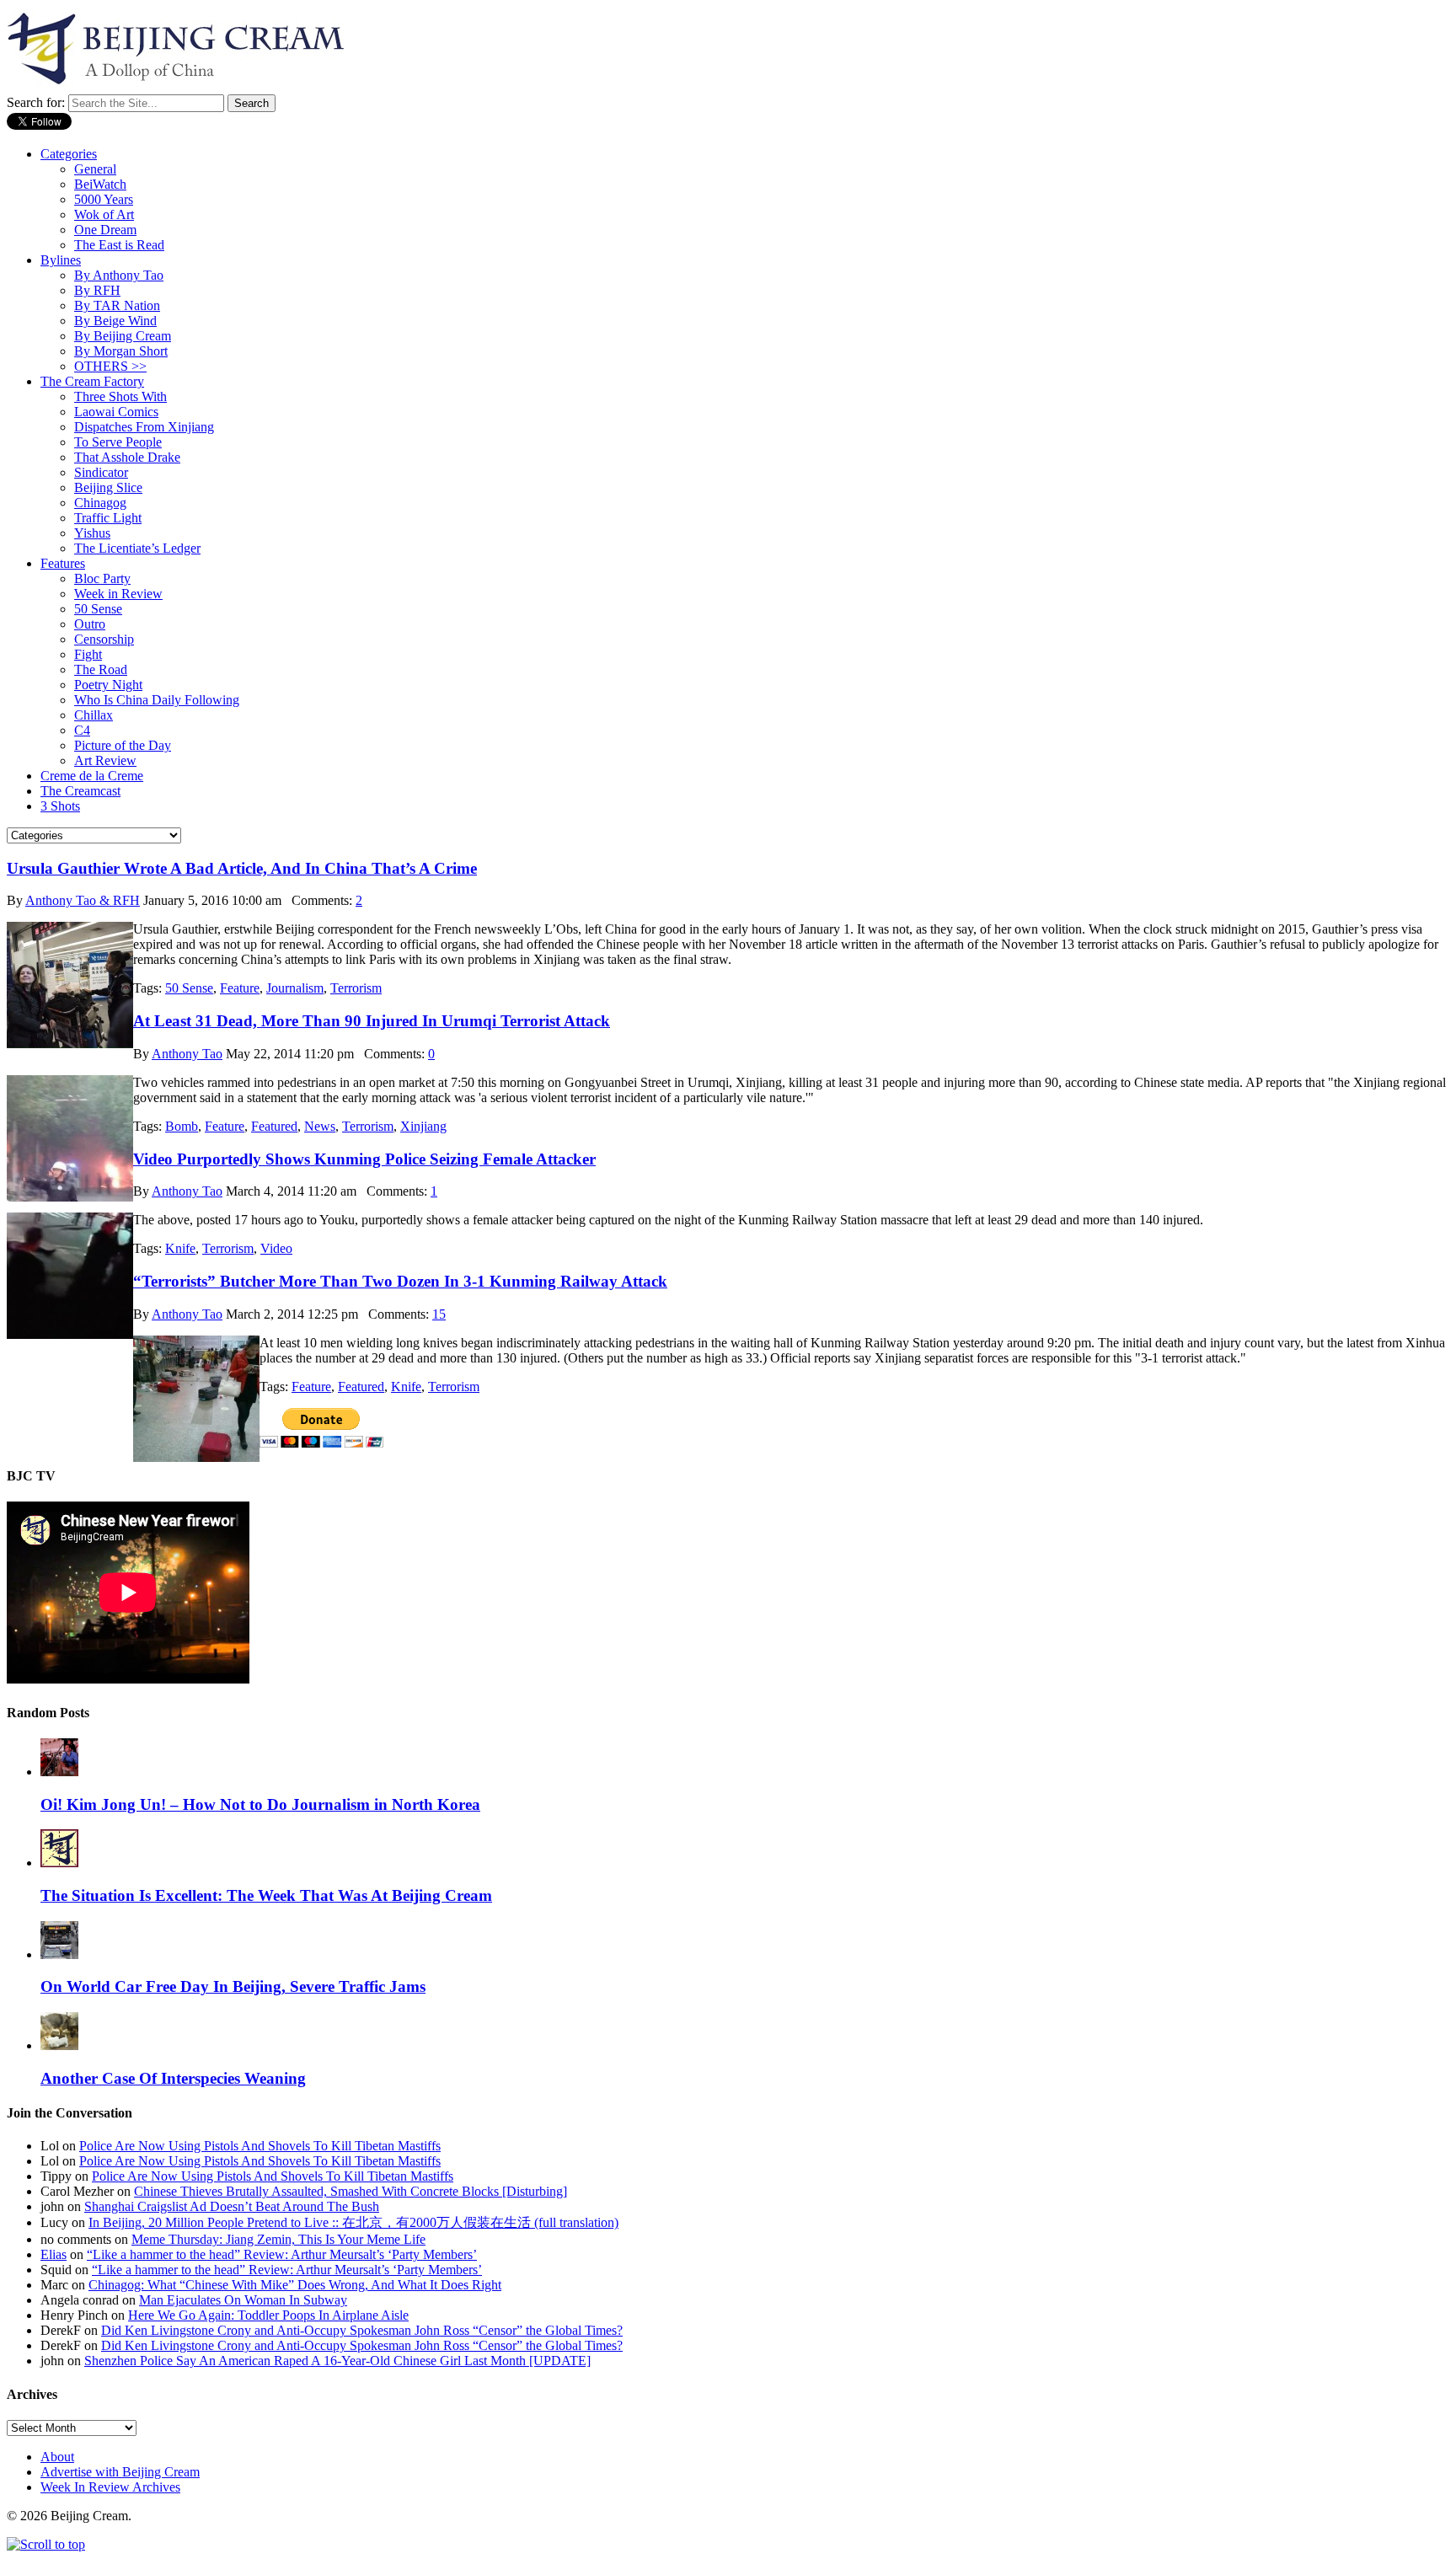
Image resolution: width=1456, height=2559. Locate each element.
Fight (88, 654)
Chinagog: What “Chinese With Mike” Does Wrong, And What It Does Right (295, 2285)
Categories (69, 154)
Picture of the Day (123, 745)
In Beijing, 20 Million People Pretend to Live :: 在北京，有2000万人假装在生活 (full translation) (353, 2222)
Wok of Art (104, 214)
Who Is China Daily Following (157, 700)
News (320, 1126)
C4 (82, 730)
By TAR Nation (117, 305)
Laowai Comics (116, 412)
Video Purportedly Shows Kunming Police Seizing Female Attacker (364, 1159)
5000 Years (104, 199)
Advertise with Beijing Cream (120, 2472)
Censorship (104, 639)
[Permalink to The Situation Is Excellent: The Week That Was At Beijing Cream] (59, 1863)
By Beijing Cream (123, 336)
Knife (180, 1248)
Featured (274, 1126)
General (95, 169)
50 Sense (98, 609)
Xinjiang (423, 1126)
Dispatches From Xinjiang (144, 427)
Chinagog (100, 503)
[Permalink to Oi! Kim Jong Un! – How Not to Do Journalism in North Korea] (59, 1772)
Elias (54, 2254)
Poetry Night (108, 685)
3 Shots (60, 806)
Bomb (182, 1126)
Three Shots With (120, 396)
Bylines (61, 260)
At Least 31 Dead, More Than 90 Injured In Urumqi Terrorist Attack (372, 1021)
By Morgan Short (121, 351)
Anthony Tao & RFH (83, 900)
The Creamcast (80, 791)
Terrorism (356, 988)
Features (63, 563)
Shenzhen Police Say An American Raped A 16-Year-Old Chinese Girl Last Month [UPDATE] (337, 2361)
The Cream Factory (92, 381)
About (57, 2457)
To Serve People (118, 442)
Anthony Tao (187, 1054)
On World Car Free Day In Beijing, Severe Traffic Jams (233, 1986)
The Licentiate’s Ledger (137, 548)
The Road (101, 669)
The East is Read (119, 245)
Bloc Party (102, 578)
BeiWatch (100, 184)
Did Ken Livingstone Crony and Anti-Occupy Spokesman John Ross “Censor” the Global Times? (362, 2330)
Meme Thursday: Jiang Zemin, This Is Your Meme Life (278, 2239)
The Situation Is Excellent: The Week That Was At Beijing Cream (266, 1895)
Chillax (94, 715)
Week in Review (118, 594)
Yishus (92, 533)
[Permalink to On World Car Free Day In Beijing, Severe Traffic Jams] (59, 1954)
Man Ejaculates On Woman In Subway (243, 2300)
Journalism (295, 988)
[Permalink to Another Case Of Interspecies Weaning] (59, 2045)
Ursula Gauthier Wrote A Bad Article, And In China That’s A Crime (242, 868)
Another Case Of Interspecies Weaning (173, 2078)
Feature (240, 988)
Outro (90, 624)
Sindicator (101, 472)
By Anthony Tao (119, 275)
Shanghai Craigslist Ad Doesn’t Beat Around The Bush (232, 2206)
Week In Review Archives (110, 2487)
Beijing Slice (108, 487)
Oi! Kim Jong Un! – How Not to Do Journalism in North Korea (260, 1804)
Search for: (36, 102)
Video (276, 1248)
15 (439, 1314)
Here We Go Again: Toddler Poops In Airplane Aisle (268, 2315)
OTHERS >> (110, 366)
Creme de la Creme (92, 776)
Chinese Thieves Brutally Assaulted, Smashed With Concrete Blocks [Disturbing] (351, 2191)
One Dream (105, 230)
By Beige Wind (115, 321)
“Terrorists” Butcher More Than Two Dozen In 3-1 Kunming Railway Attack (400, 1281)
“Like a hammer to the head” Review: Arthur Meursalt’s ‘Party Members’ (282, 2254)
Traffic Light (108, 518)
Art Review (105, 760)
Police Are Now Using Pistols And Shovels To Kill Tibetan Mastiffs (260, 2146)
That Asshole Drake (127, 457)
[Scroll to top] (46, 2544)
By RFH (97, 290)
